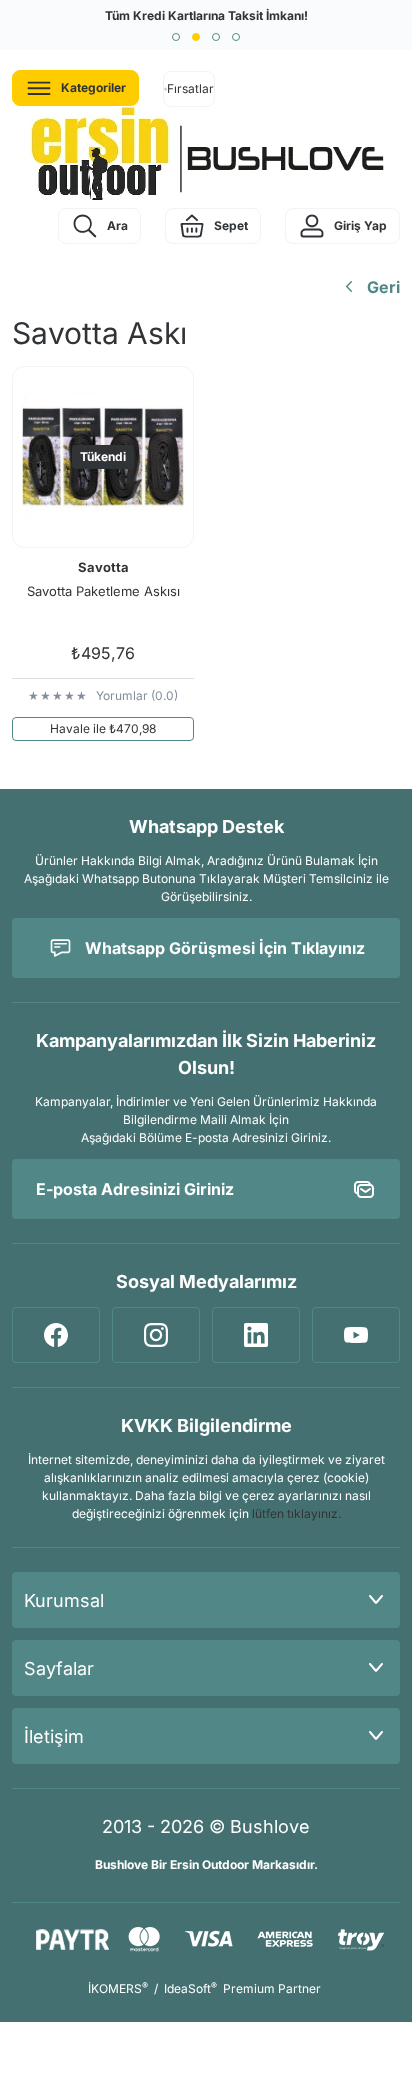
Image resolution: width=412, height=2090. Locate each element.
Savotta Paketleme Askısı (103, 591)
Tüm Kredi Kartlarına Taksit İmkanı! (206, 15)
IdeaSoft (190, 1988)
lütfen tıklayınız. (296, 1513)
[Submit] (364, 1189)
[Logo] (206, 155)
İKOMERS (118, 1988)
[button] (176, 37)
